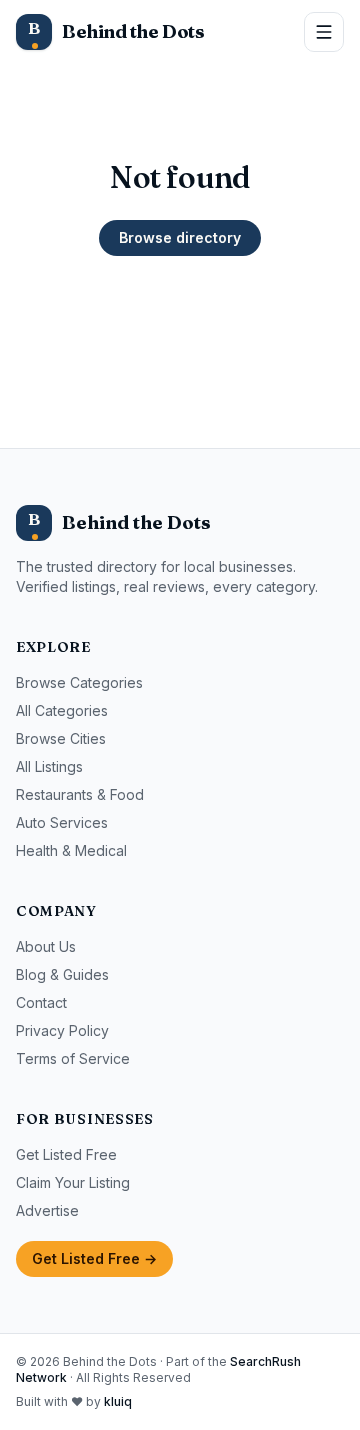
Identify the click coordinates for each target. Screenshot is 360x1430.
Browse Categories (79, 682)
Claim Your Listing (73, 1182)
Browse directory (180, 237)
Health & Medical (71, 850)
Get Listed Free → (94, 1258)
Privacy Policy (62, 1030)
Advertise (47, 1210)
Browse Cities (61, 738)
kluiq (118, 1401)
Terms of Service (73, 1058)
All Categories (62, 710)
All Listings (49, 766)
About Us (46, 946)
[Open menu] (324, 32)
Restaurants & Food (80, 794)
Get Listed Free (66, 1154)
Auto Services (62, 822)
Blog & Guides (62, 974)
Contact (41, 1002)
